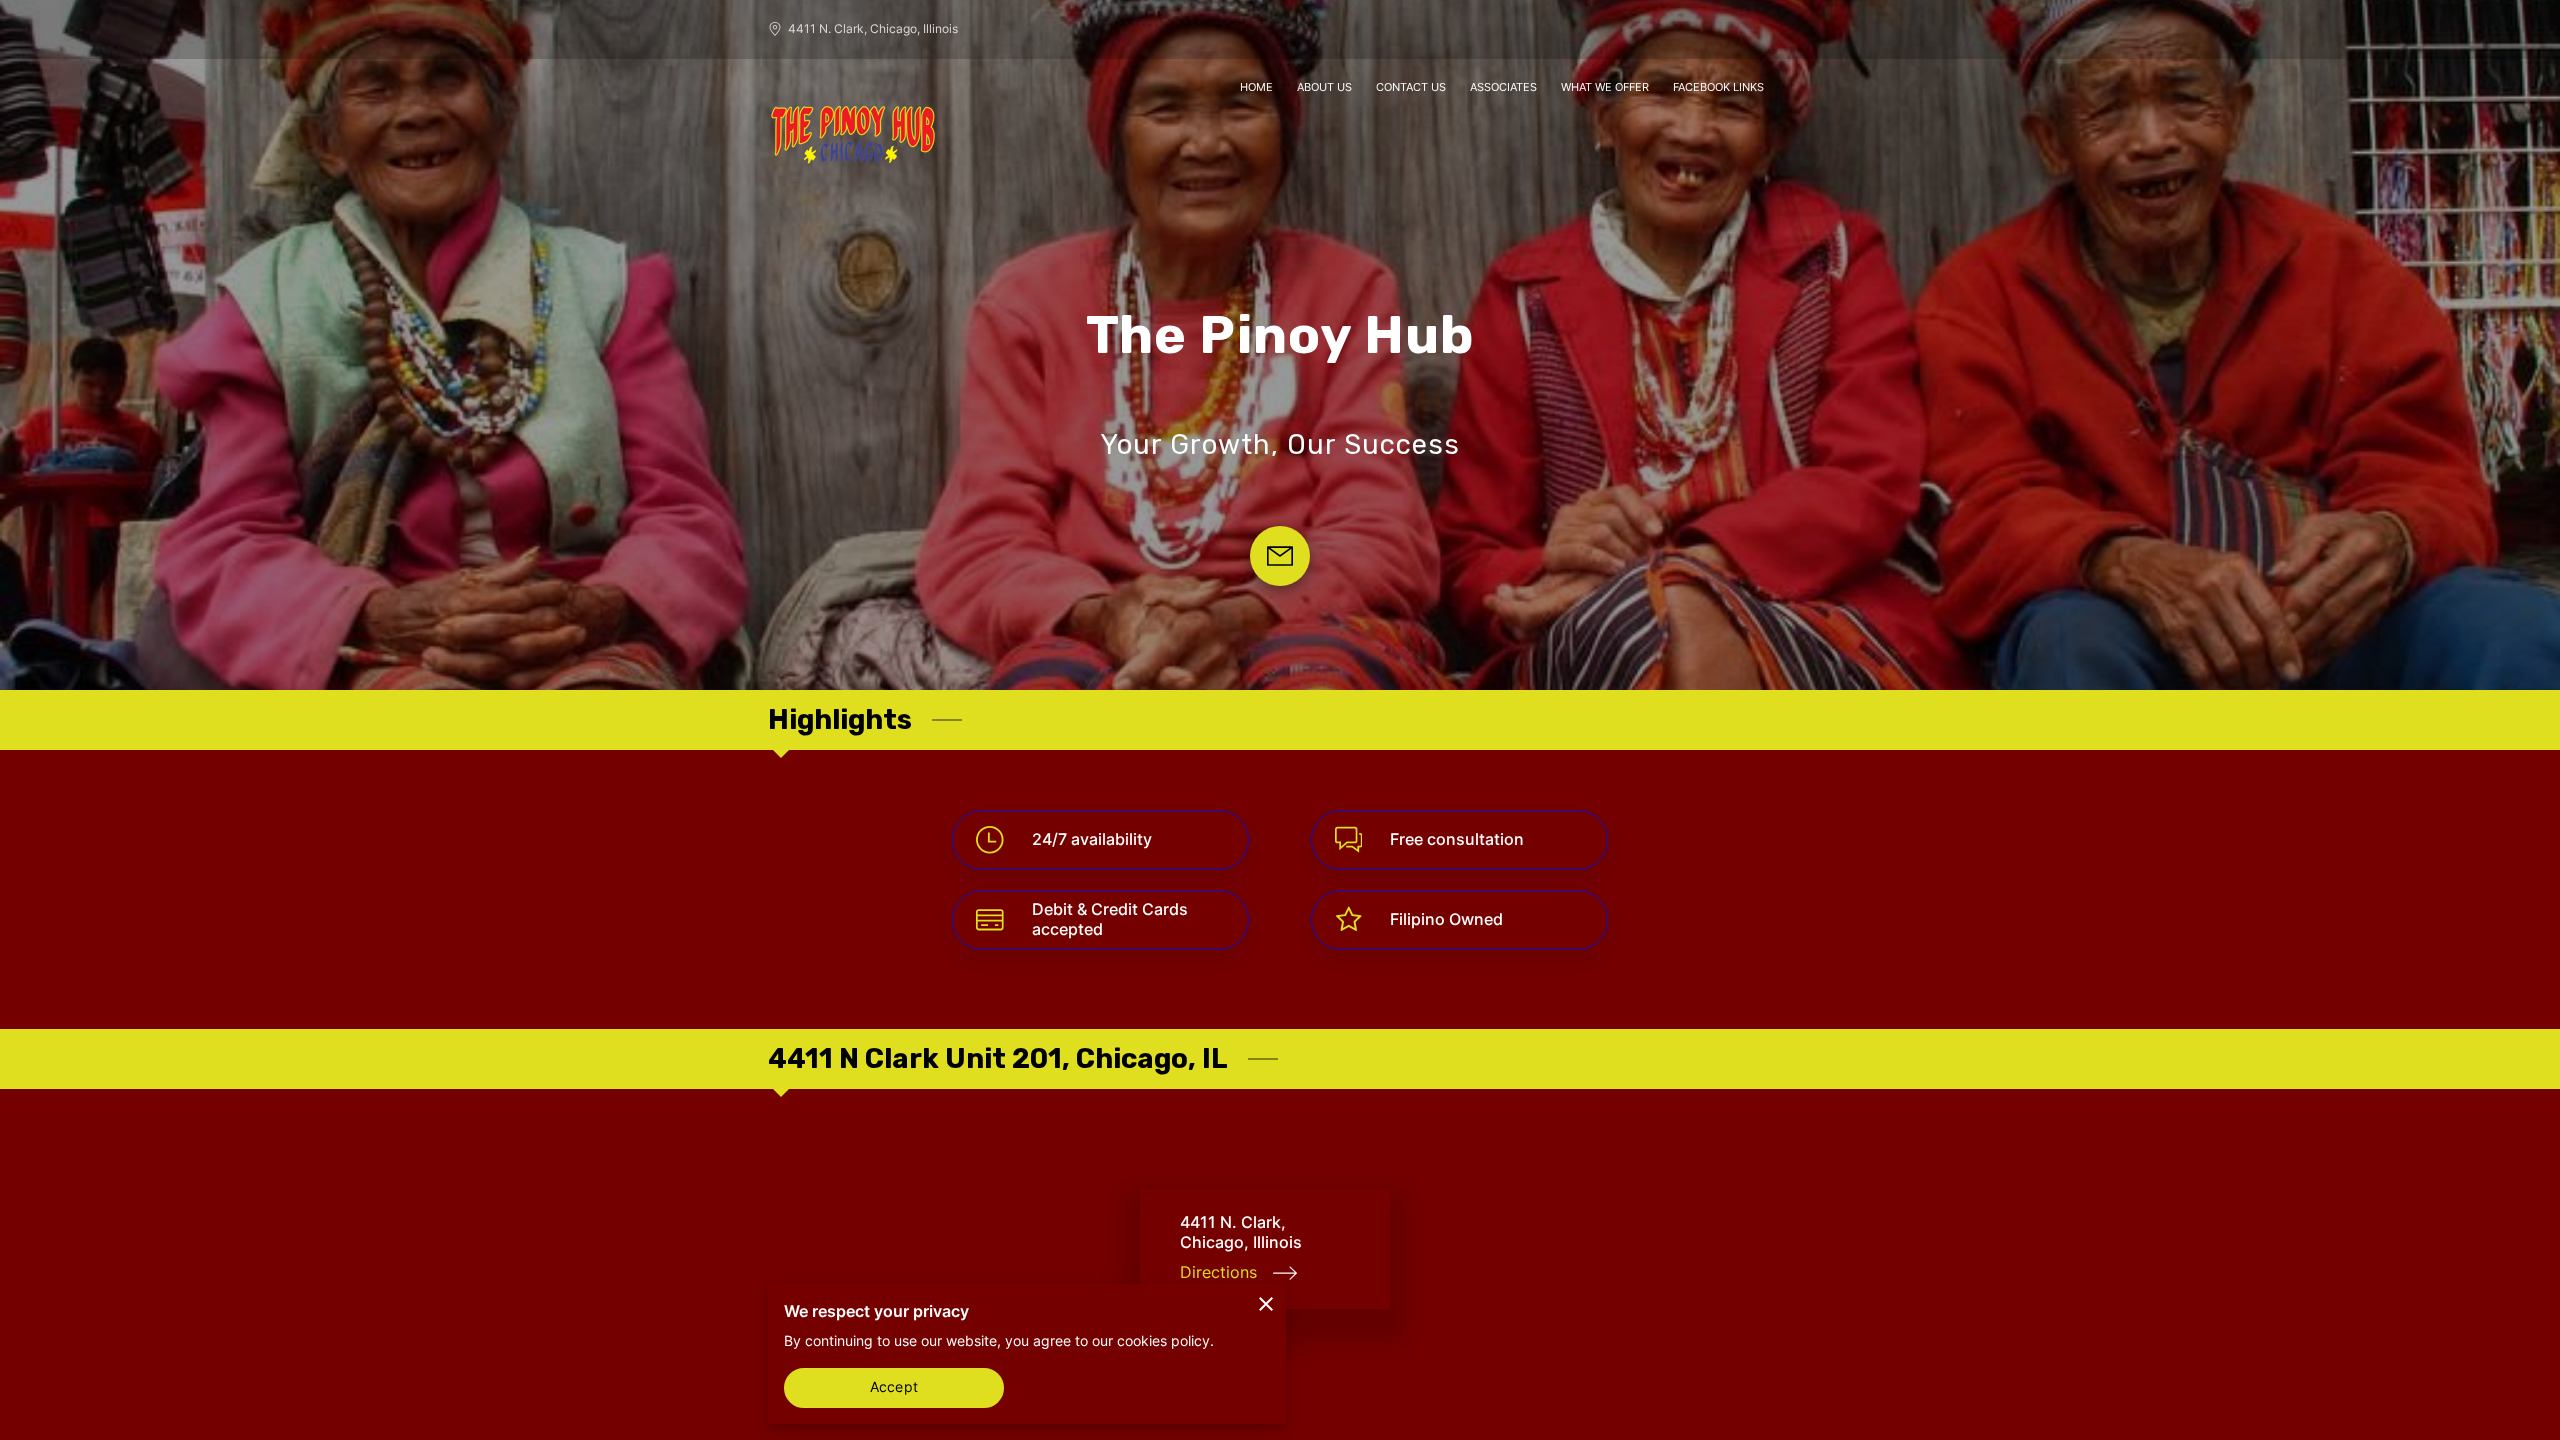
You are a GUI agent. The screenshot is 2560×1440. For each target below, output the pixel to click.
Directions (1218, 1272)
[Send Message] (1280, 556)
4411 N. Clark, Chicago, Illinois (873, 29)
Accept (894, 1387)
